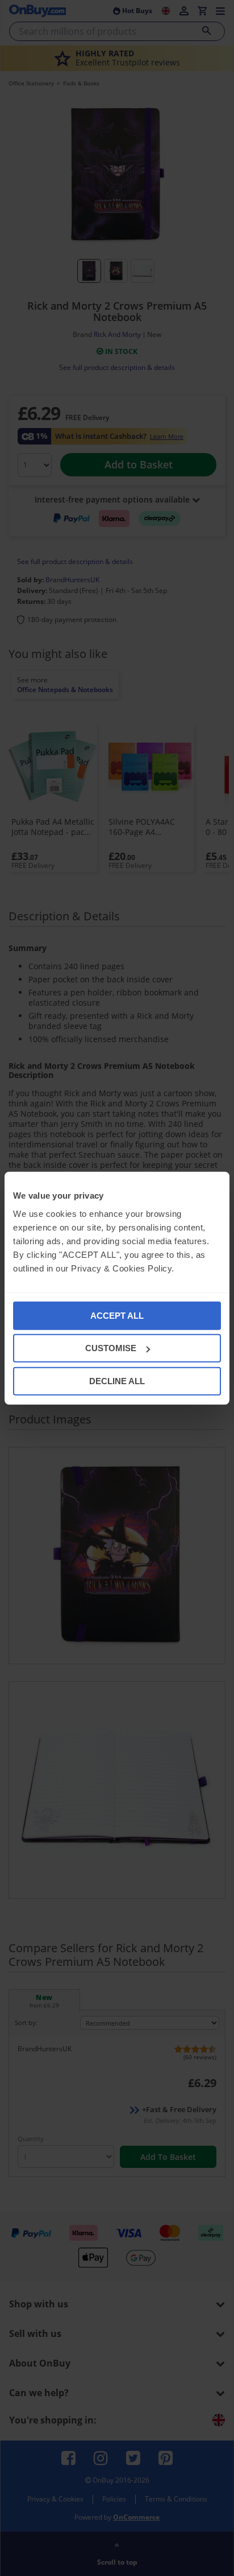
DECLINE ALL (117, 1380)
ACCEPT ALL (117, 1315)
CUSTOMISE (111, 1348)
